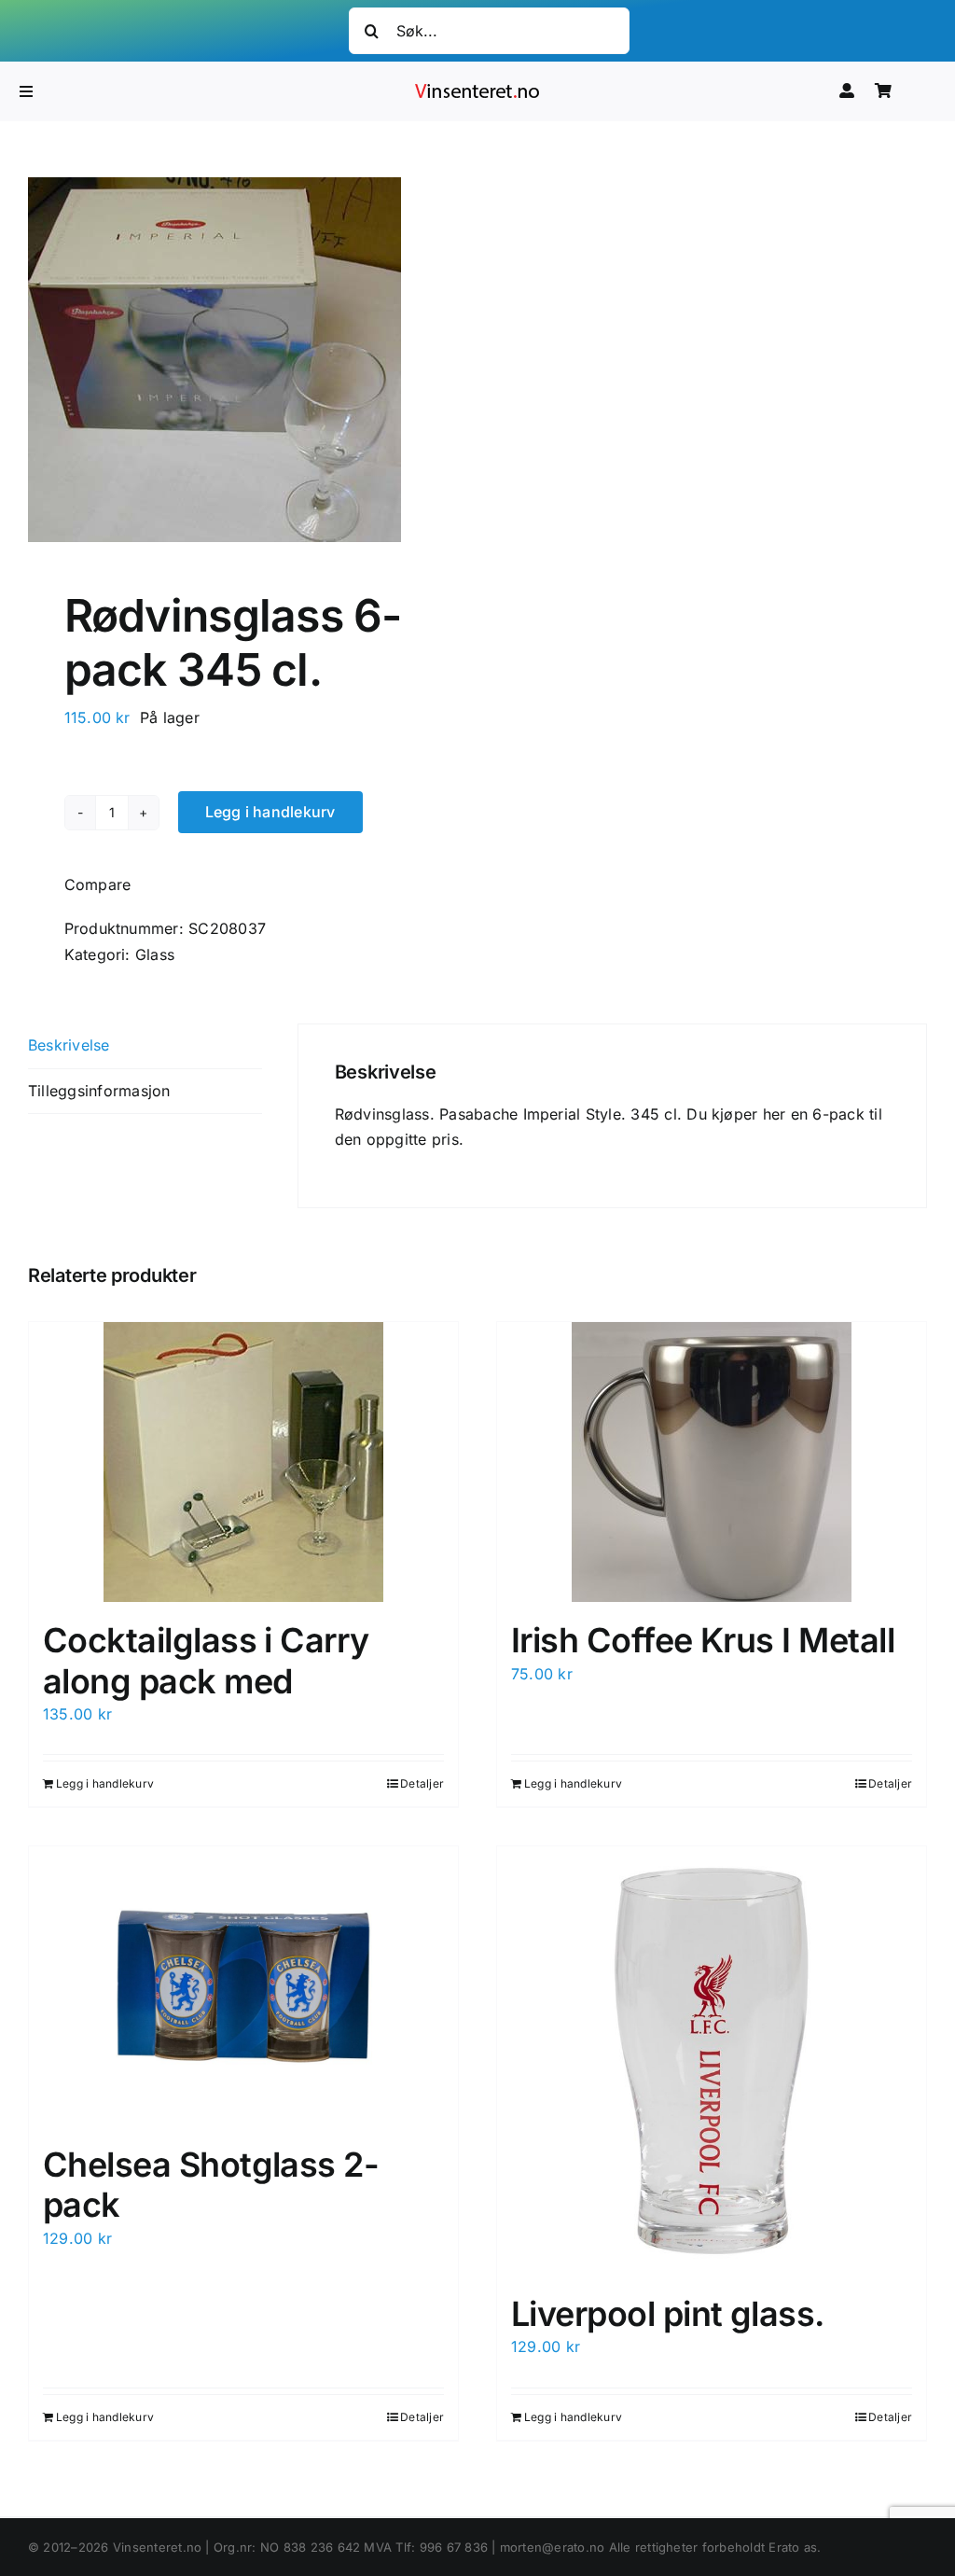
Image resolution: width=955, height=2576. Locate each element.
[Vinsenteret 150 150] (477, 88)
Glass (155, 954)
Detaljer (422, 1783)
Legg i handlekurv (270, 812)
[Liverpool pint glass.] (712, 2061)
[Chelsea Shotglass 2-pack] (243, 1986)
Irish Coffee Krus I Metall (703, 1640)
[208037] (244, 360)
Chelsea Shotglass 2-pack (211, 2185)
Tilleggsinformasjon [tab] (99, 1091)
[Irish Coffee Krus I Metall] (712, 1462)
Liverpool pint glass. (668, 2314)
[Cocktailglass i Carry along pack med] (243, 1462)
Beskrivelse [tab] (69, 1045)
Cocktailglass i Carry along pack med (206, 1660)
